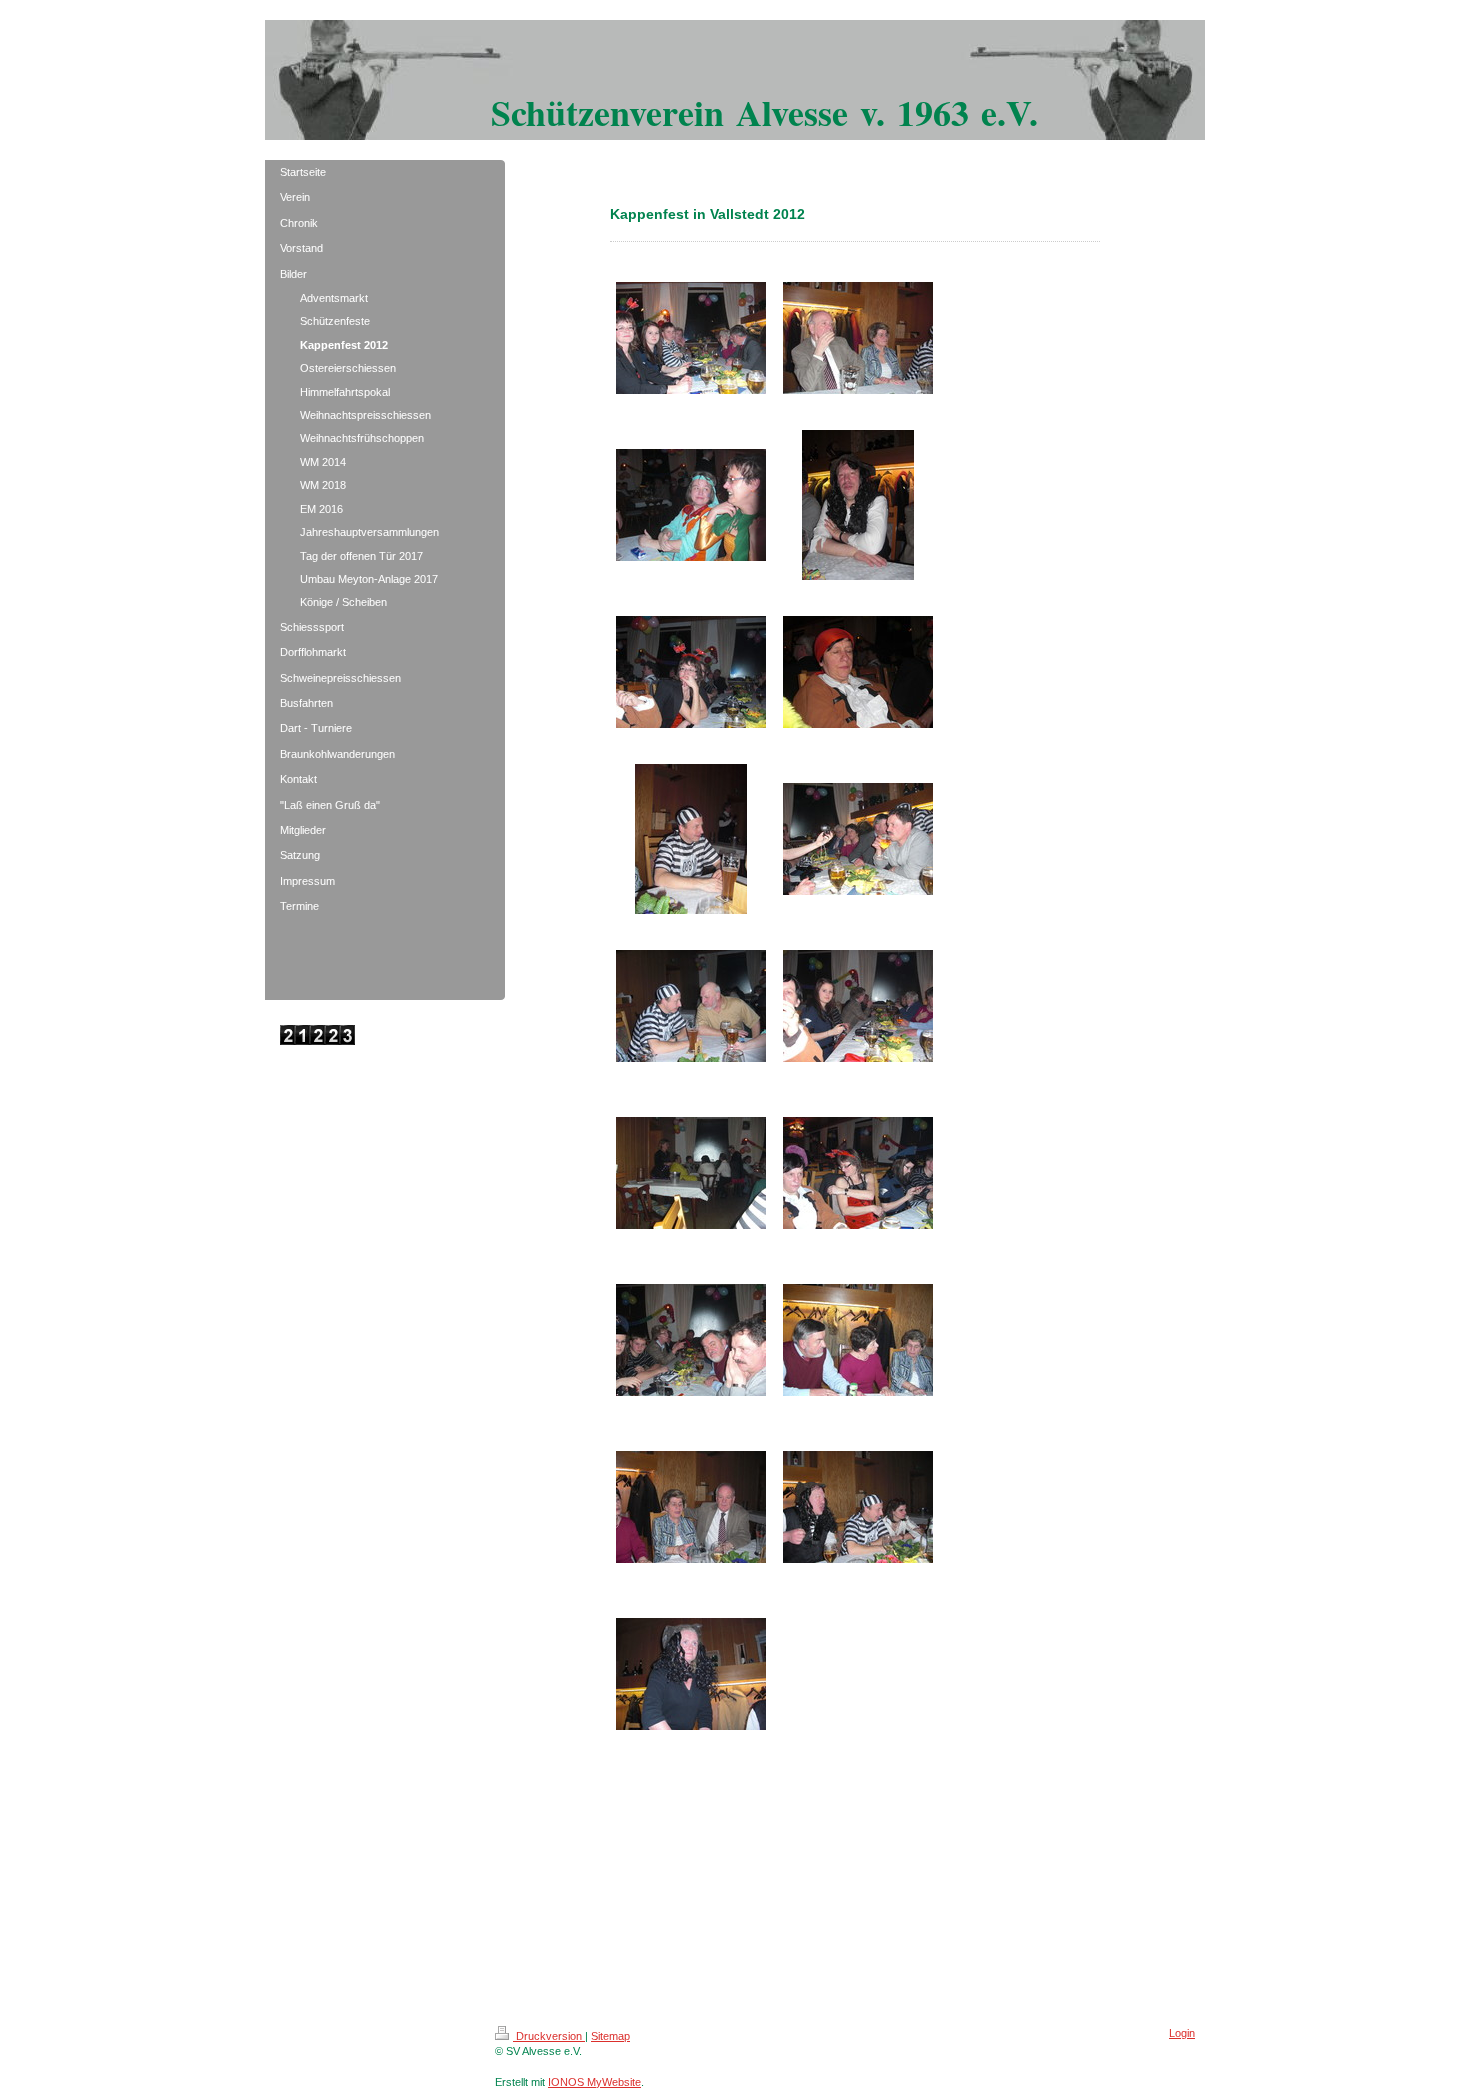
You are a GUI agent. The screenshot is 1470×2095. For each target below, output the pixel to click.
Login (1182, 2033)
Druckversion (549, 2036)
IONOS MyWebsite (594, 2082)
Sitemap (610, 2036)
